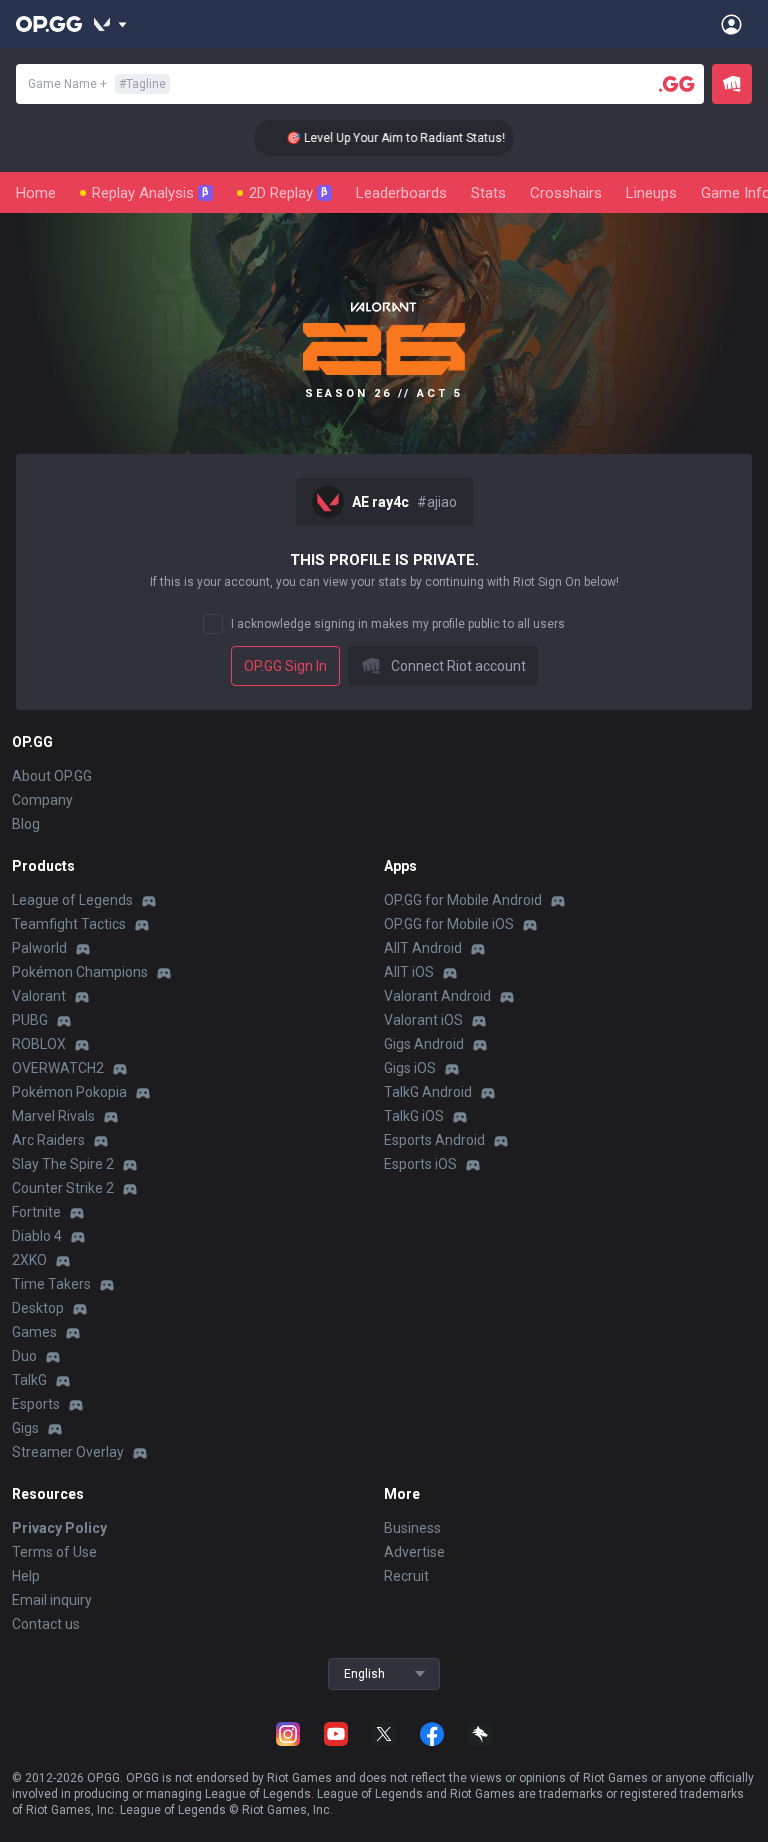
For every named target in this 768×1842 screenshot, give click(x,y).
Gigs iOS (410, 1068)
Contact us (46, 1624)
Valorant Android (437, 996)
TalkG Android (428, 1092)
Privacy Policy (59, 1528)
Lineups (651, 193)
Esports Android (434, 1140)
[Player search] (677, 84)
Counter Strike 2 (63, 1188)
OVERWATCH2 (58, 1068)
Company (42, 800)
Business (412, 1528)
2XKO (29, 1260)
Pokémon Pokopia (69, 1092)
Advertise (414, 1552)
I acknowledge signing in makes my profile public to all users (398, 624)
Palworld (39, 948)
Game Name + (97, 84)
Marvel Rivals (53, 1116)
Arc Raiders (48, 1140)
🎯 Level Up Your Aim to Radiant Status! (381, 138)
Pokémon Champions (80, 972)
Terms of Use (54, 1552)
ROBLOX (39, 1044)
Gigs (25, 1428)
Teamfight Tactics (69, 924)
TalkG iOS (414, 1116)
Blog (26, 824)
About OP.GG (52, 776)
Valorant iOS (423, 1020)
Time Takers (51, 1284)
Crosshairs (566, 193)
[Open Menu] (731, 24)
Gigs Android (424, 1044)
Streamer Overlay (68, 1452)
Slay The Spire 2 (63, 1164)
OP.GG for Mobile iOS (449, 924)
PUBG (30, 1020)
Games (34, 1332)
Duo (24, 1356)
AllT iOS (409, 972)
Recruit (406, 1576)
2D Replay (288, 193)
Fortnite (36, 1212)
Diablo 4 (37, 1236)
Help (26, 1576)
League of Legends (72, 900)
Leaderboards (401, 193)
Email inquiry (52, 1600)
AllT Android (423, 948)
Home (36, 193)
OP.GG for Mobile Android (463, 900)
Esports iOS (420, 1164)
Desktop (38, 1308)
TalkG (29, 1380)
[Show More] (110, 24)
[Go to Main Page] (49, 24)
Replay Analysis (150, 193)
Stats (488, 193)
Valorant (39, 996)
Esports (36, 1404)
